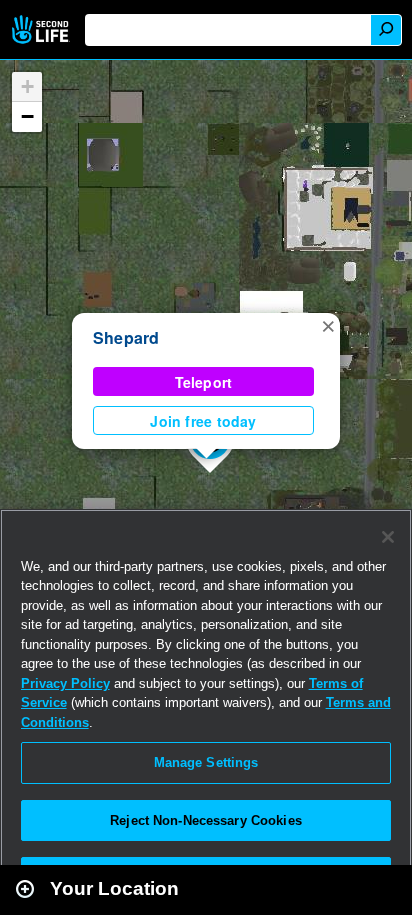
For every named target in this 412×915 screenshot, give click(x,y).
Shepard (126, 337)
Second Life (42, 29)
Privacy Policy (65, 683)
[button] (328, 325)
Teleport (204, 382)
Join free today (203, 421)
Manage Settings (206, 762)
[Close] (388, 537)
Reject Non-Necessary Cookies (206, 820)
